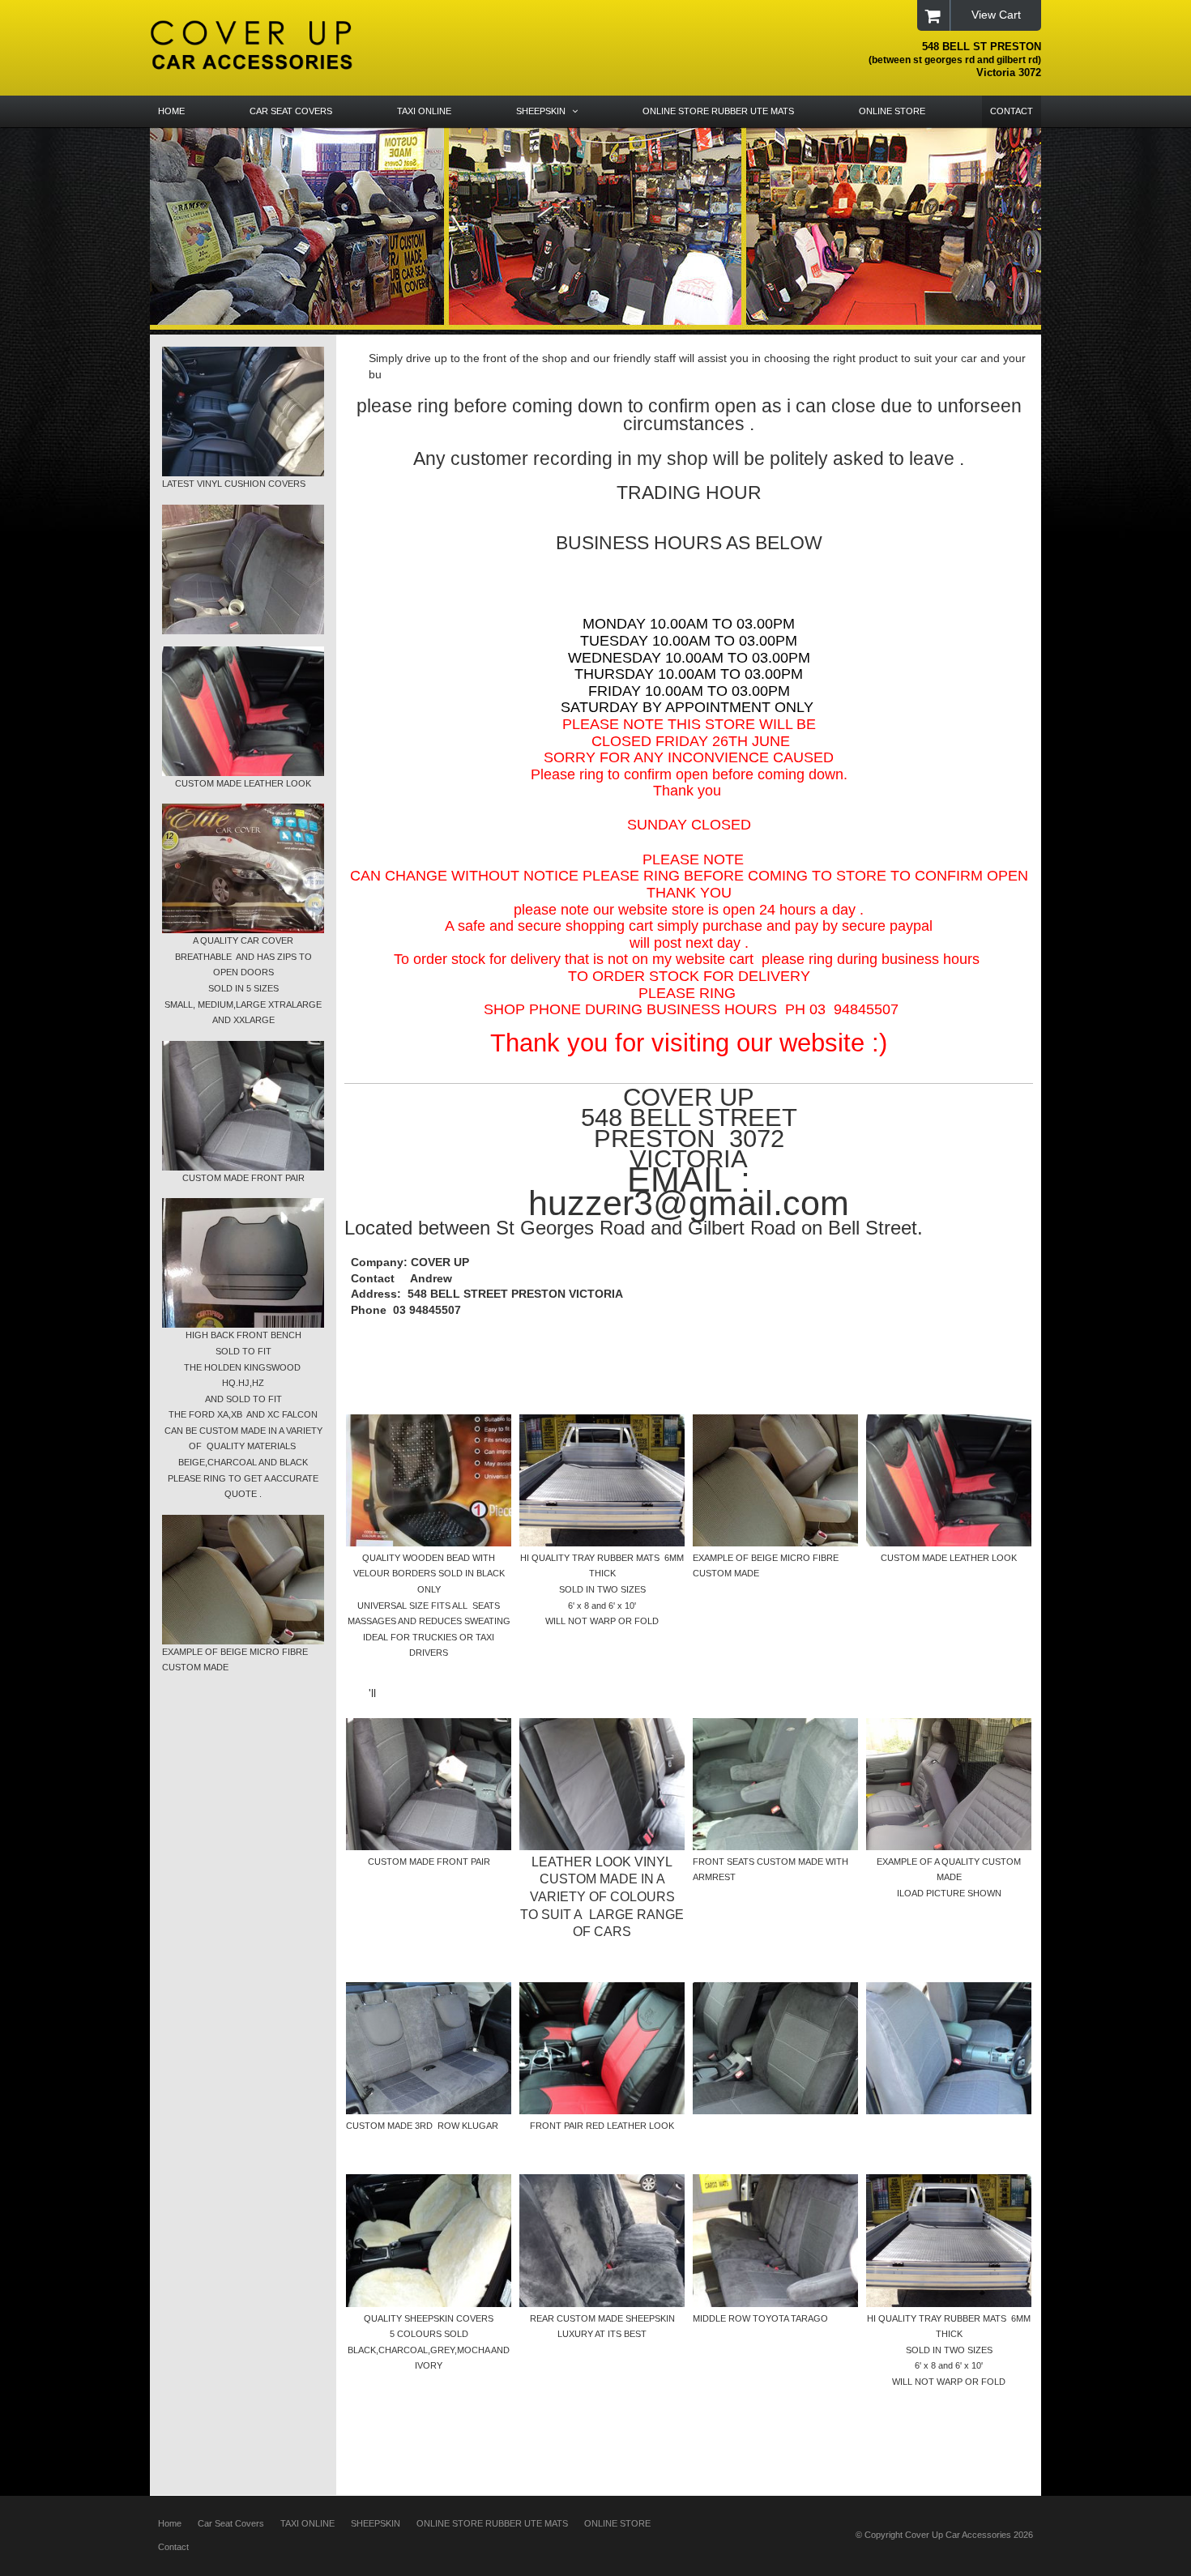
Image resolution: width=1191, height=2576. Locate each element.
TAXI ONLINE (307, 2523)
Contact (173, 2547)
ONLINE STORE (617, 2523)
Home (170, 2523)
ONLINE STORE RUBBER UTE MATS (492, 2523)
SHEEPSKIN (376, 2523)
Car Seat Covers (231, 2523)
